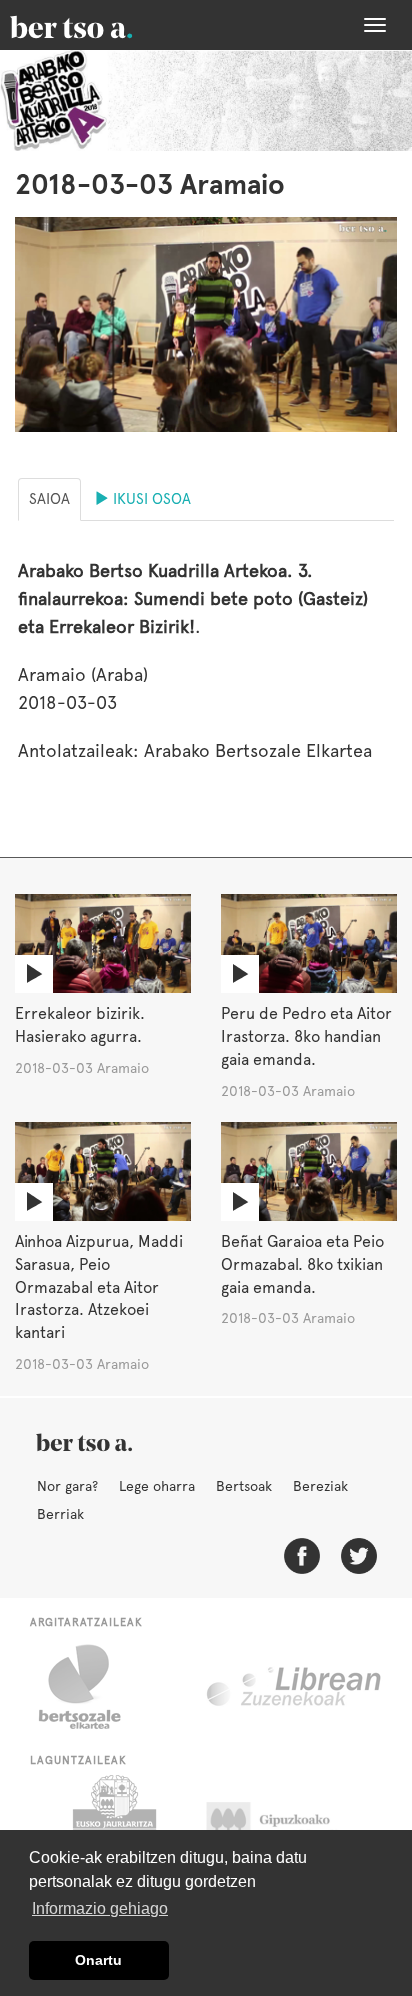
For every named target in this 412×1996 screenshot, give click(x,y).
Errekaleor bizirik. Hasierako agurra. (80, 1025)
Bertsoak (244, 1486)
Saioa (49, 499)
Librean (295, 1687)
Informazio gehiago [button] (100, 1908)
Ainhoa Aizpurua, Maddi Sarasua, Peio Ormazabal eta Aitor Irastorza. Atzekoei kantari (99, 1287)
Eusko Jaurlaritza (112, 1825)
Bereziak (320, 1486)
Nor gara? (67, 1486)
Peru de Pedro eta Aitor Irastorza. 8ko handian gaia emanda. (306, 1036)
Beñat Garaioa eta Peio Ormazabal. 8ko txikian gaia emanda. (302, 1264)
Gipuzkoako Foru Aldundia (287, 1825)
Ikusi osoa (150, 499)
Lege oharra (157, 1486)
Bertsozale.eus (92, 1687)
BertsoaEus (100, 25)
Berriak (60, 1514)
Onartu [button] (98, 1960)
